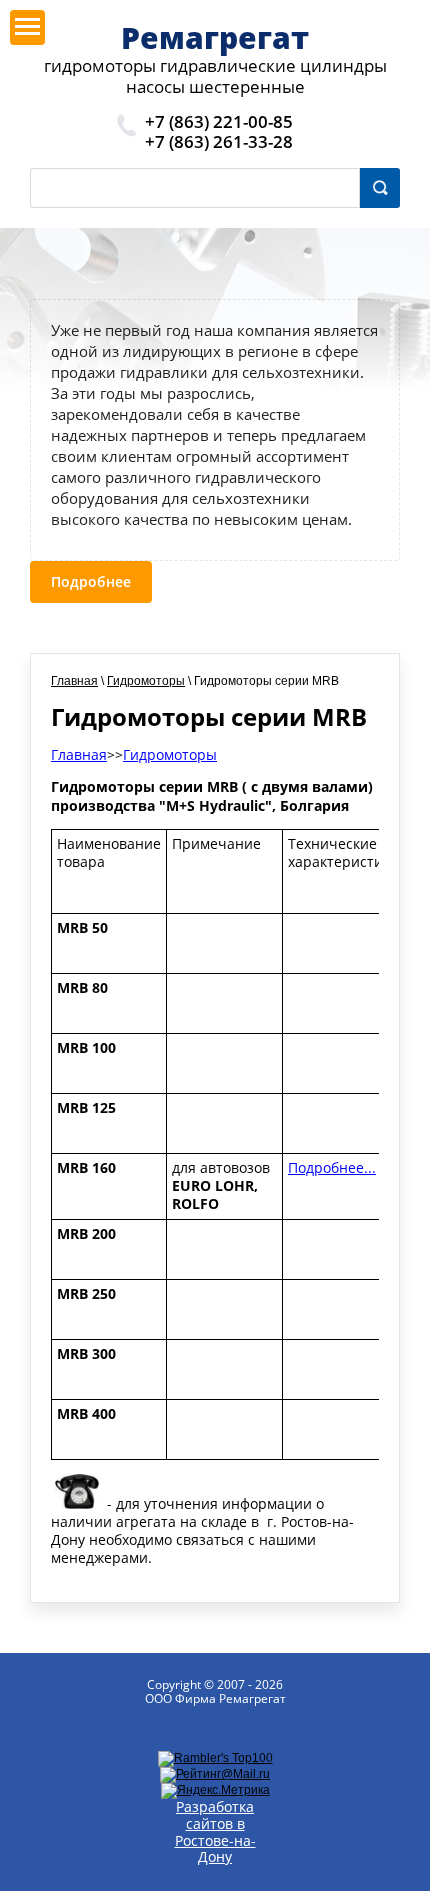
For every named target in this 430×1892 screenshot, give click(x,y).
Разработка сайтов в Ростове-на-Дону (215, 1831)
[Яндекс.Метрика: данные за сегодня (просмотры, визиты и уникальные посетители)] (215, 1791)
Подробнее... (332, 1167)
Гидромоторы (146, 681)
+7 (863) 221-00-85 (219, 121)
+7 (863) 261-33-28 (219, 141)
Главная (74, 681)
